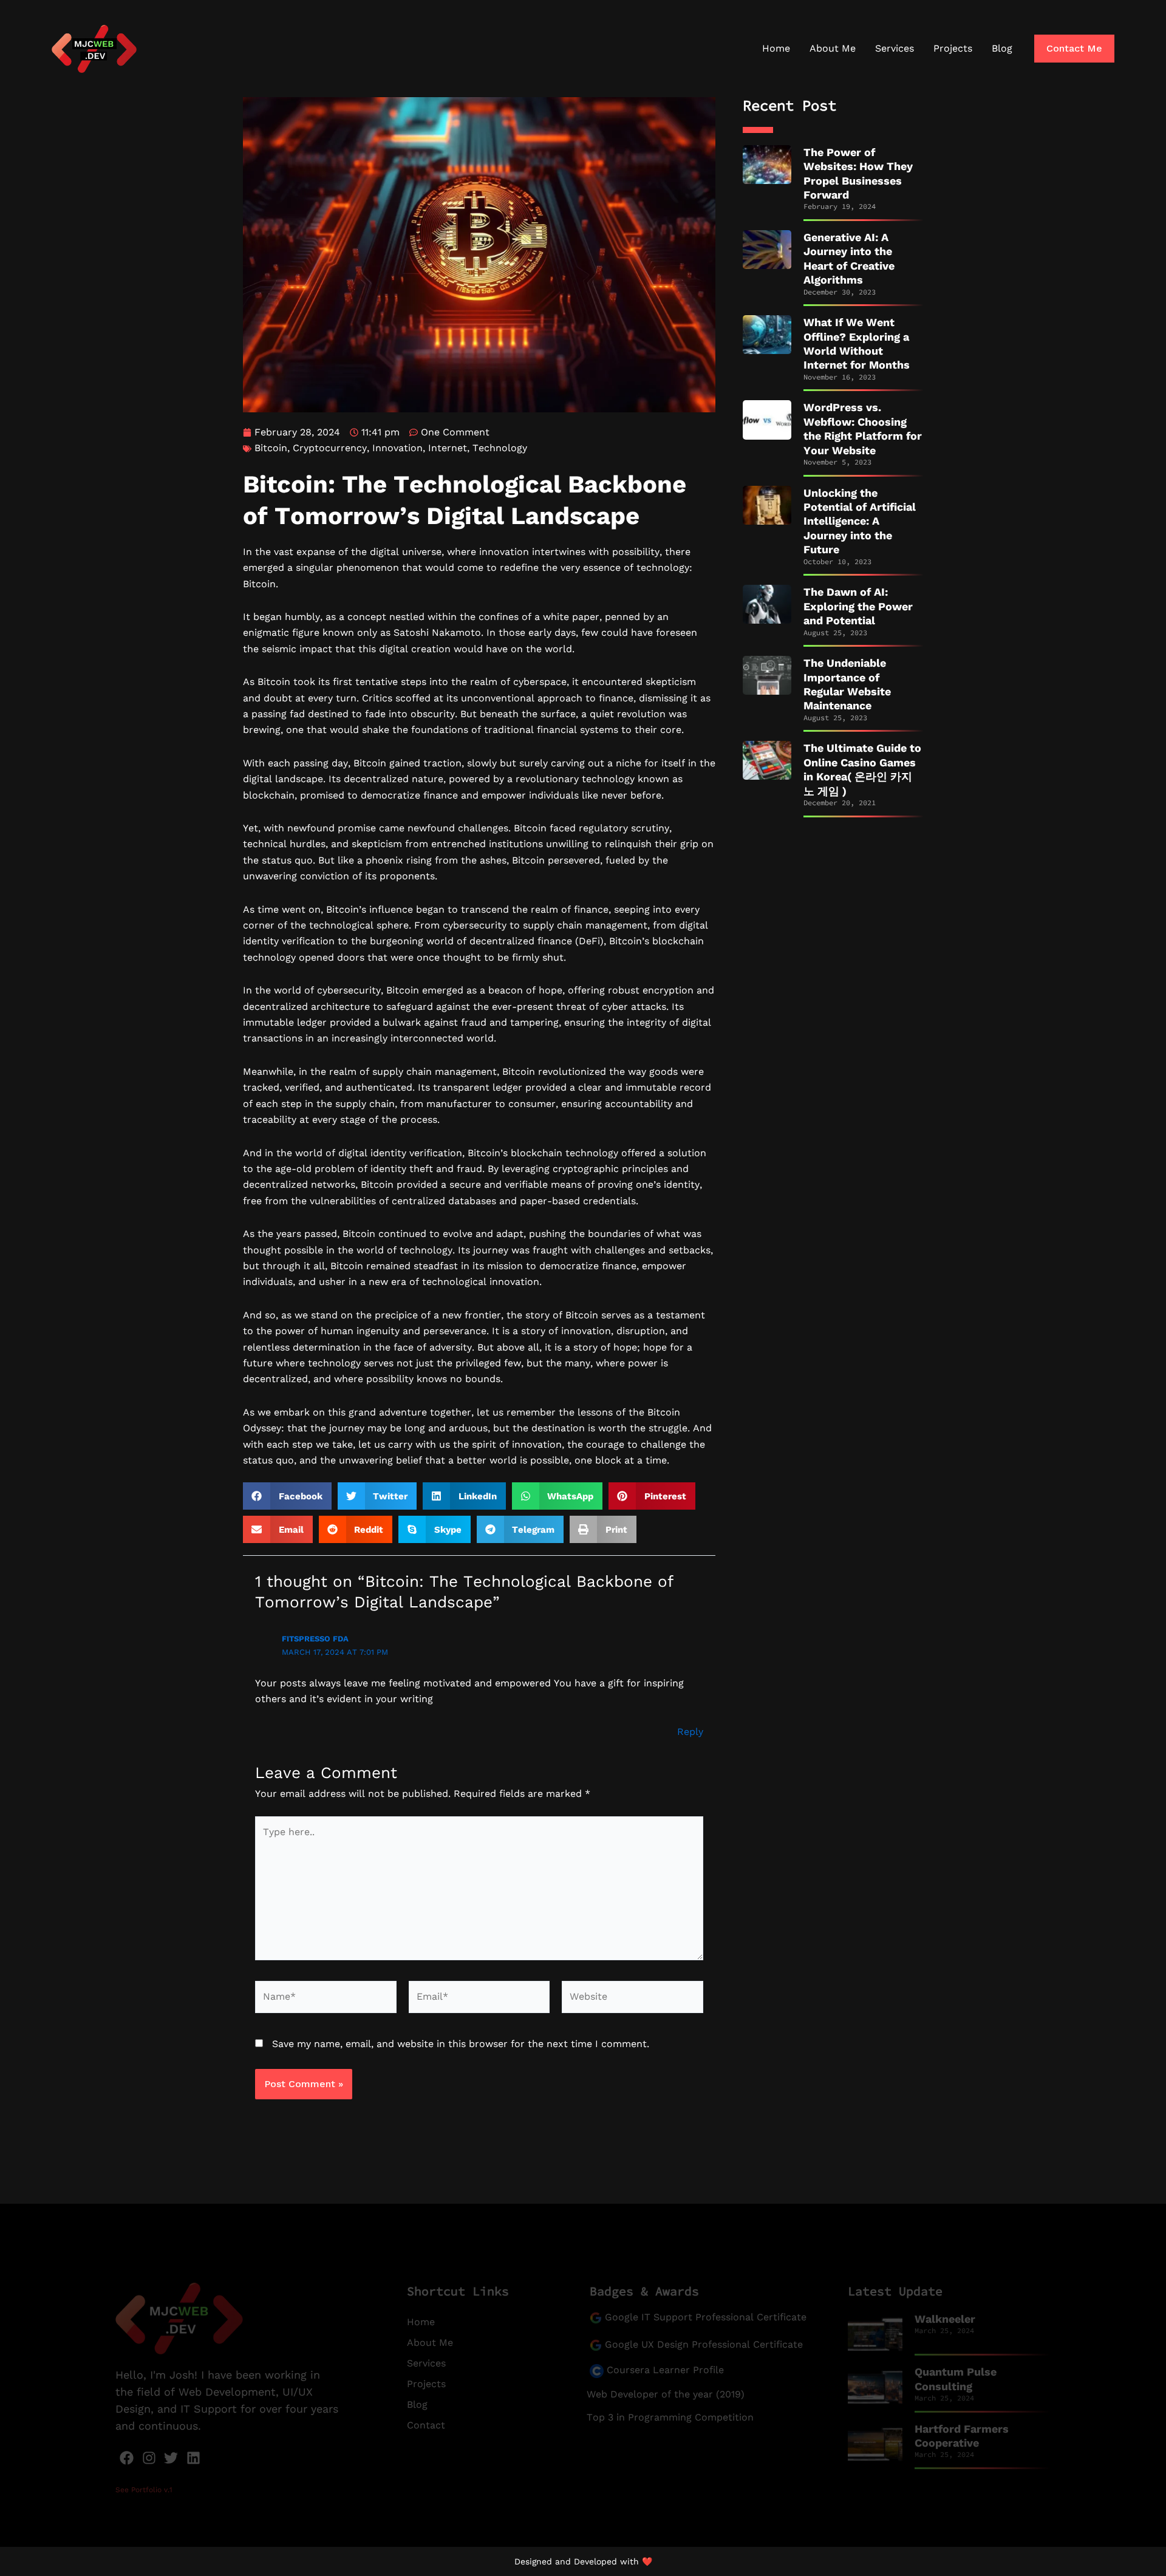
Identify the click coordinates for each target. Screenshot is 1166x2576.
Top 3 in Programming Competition (670, 2417)
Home (776, 48)
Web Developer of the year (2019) (666, 2394)
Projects (953, 48)
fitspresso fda (315, 1639)
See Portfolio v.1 (144, 2490)
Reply (690, 1732)
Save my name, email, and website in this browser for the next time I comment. (461, 2044)
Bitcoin (271, 448)
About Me (833, 48)
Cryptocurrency (330, 448)
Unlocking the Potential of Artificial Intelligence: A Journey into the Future (860, 521)
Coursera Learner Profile (664, 2370)
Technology (500, 448)
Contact (426, 2425)
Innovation (397, 448)
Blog (1002, 48)
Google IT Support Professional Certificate (706, 2317)
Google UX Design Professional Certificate (704, 2344)
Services (895, 48)
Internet (448, 448)
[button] (1074, 49)
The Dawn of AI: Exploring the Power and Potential (858, 606)
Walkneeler (945, 2319)
